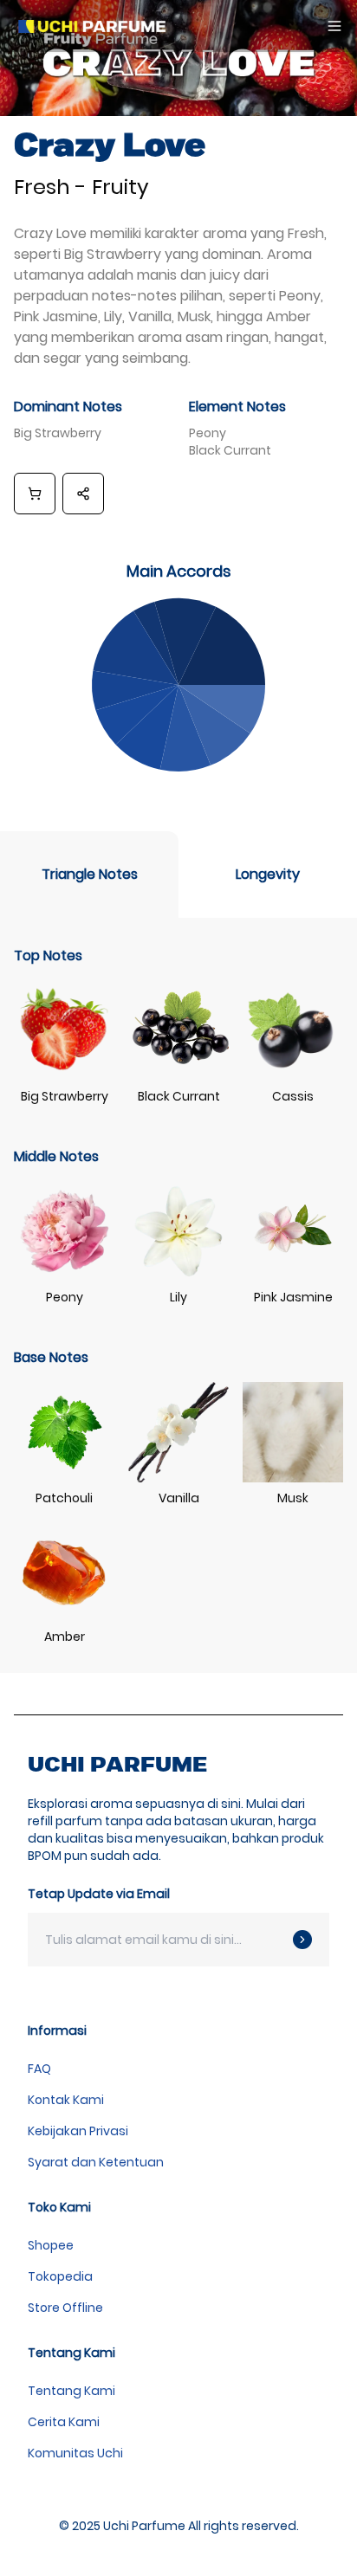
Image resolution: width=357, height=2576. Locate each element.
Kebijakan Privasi (78, 2131)
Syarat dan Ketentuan (96, 2162)
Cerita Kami (64, 2422)
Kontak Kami (66, 2100)
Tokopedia (60, 2276)
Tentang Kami (71, 2391)
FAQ (39, 2069)
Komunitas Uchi (75, 2453)
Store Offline (65, 2308)
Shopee (51, 2245)
